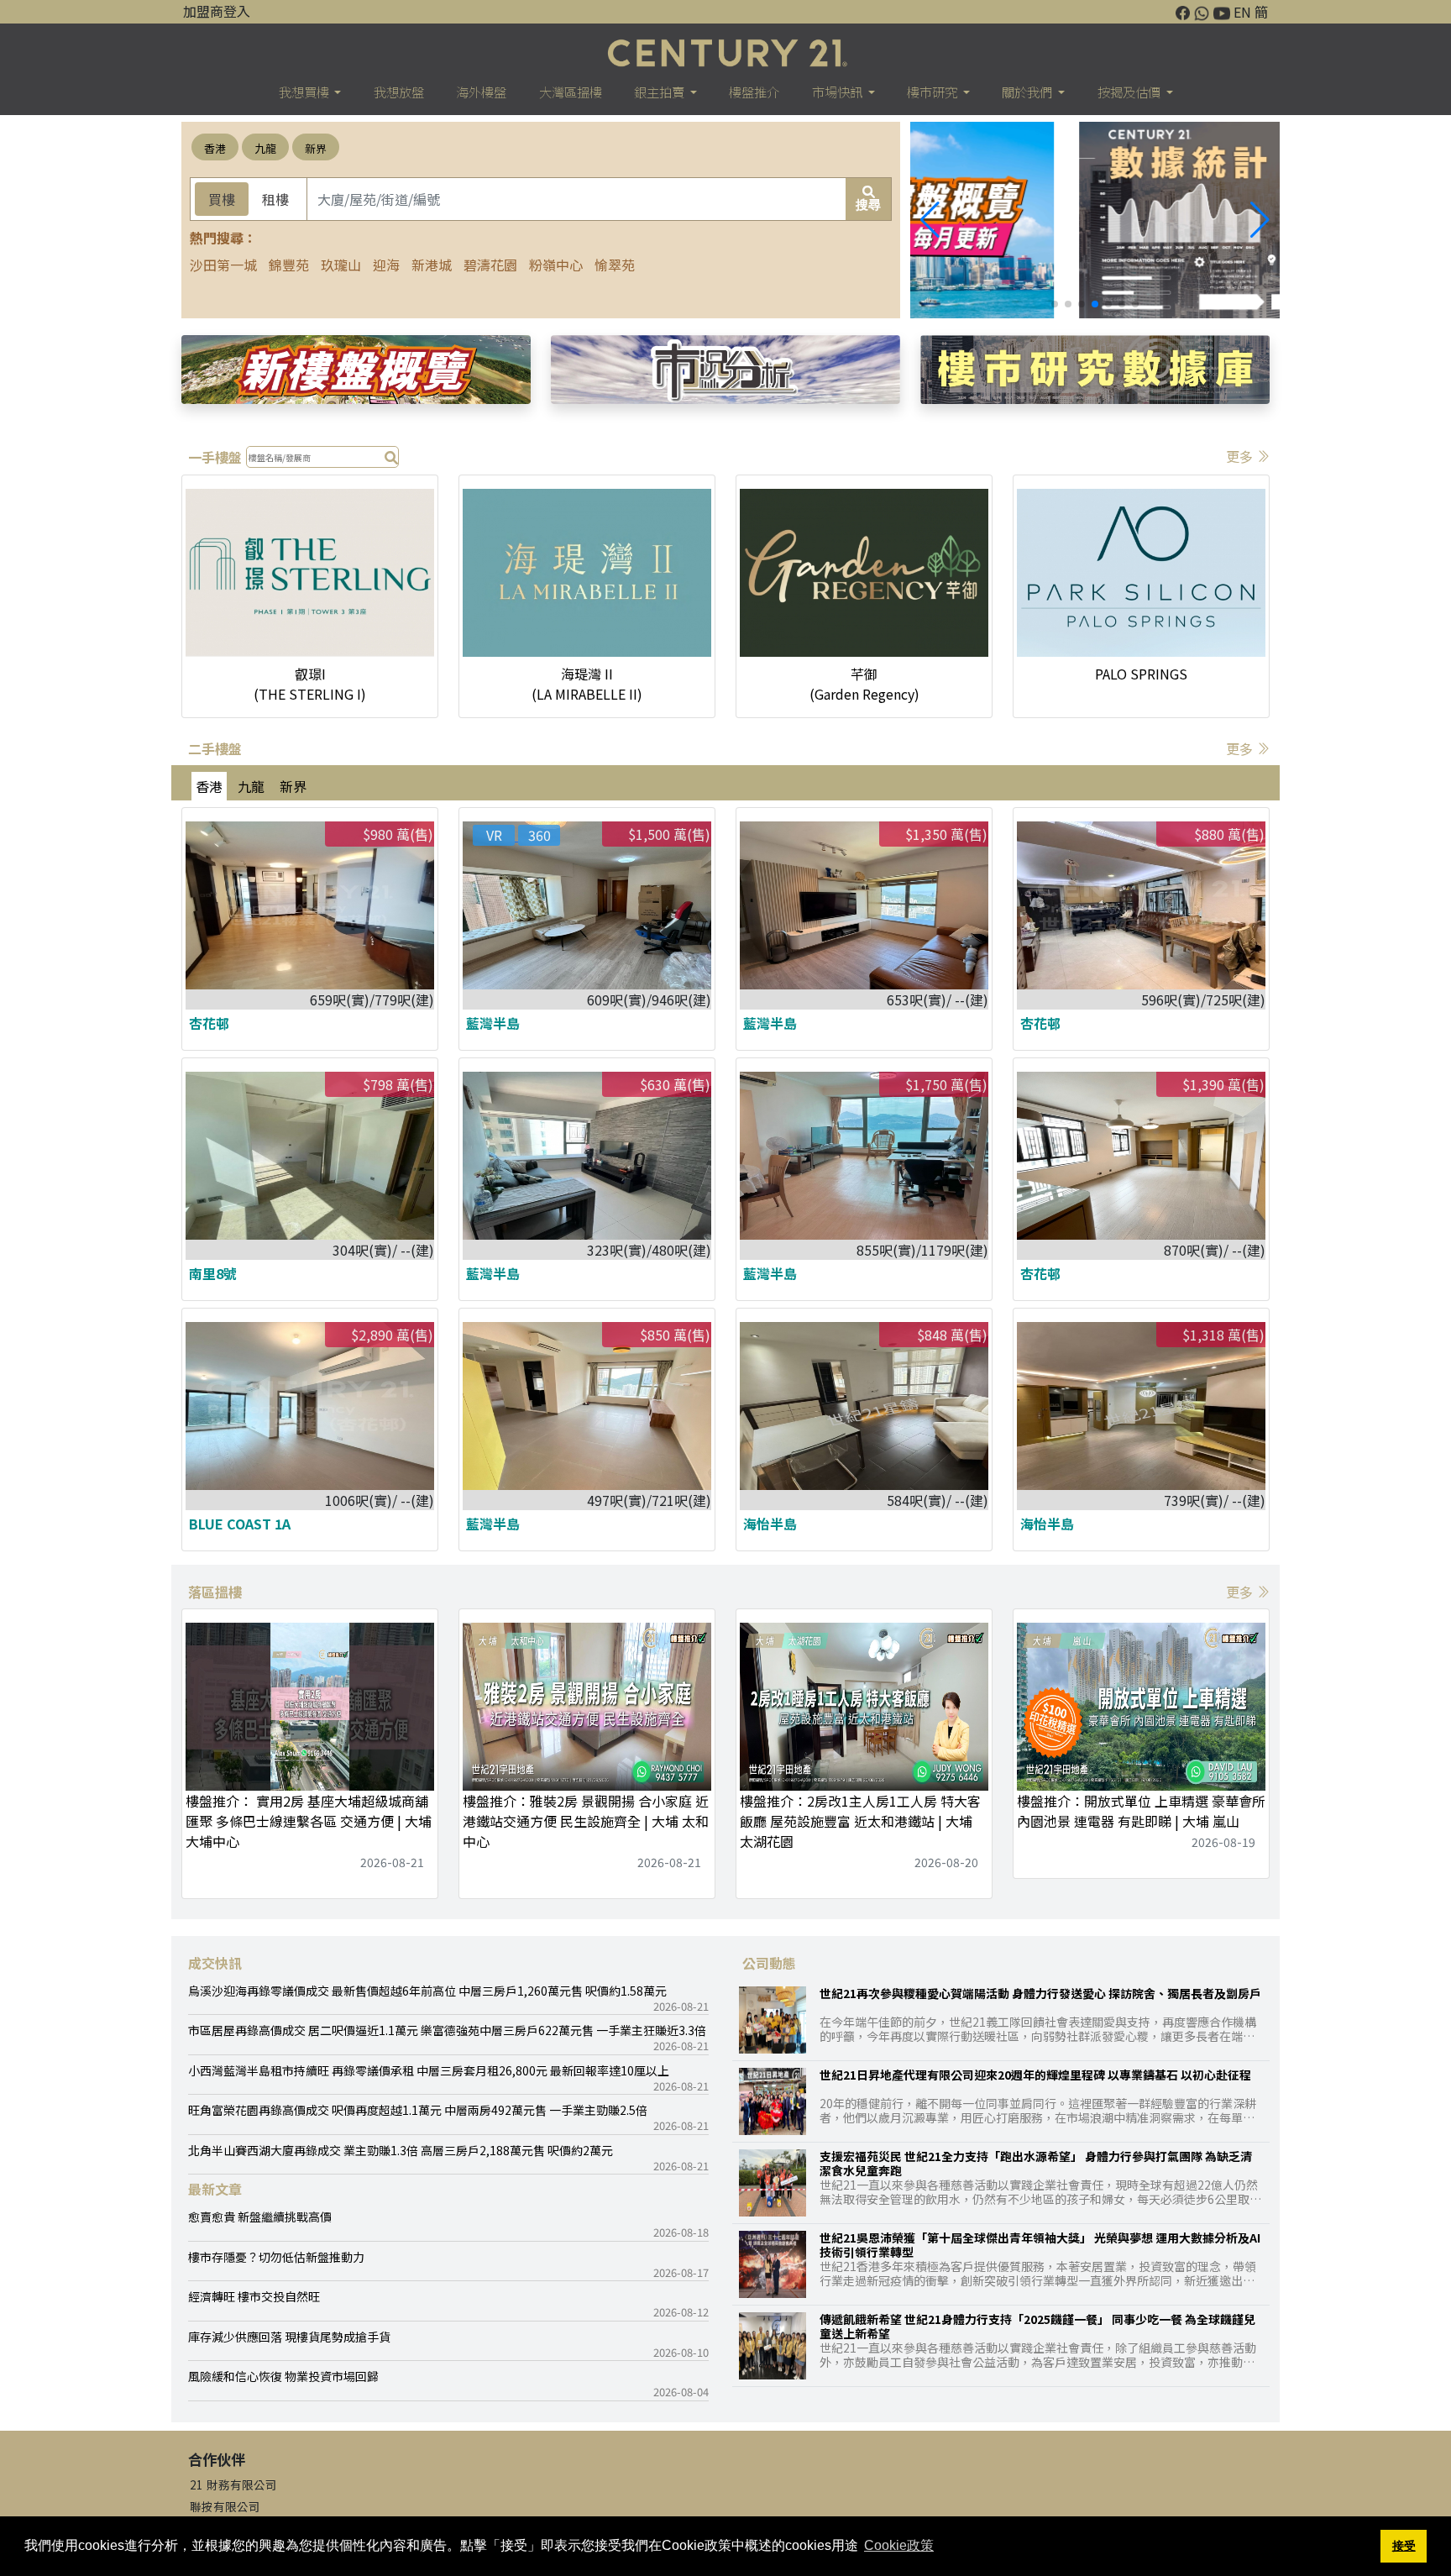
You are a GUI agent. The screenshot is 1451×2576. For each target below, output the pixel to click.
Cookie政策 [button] (899, 2545)
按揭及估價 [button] (1130, 92)
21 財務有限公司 (233, 2484)
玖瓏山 (341, 265)
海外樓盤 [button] (481, 92)
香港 (215, 148)
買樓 (222, 199)
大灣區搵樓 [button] (571, 92)
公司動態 (769, 1963)
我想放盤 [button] (399, 92)
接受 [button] (1404, 2546)
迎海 (386, 265)
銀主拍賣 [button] (660, 92)
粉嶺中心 (556, 265)
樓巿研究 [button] (933, 92)
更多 (1241, 456)
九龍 (265, 148)
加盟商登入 (217, 11)
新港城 (432, 265)
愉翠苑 (615, 265)
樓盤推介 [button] (754, 92)
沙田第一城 (223, 265)
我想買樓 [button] (305, 92)
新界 (316, 148)
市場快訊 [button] (838, 92)
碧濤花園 (490, 265)
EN (1242, 12)
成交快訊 (215, 1963)
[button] (1260, 220)
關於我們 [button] (1028, 92)
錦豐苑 (289, 265)
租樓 (275, 199)
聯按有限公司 (225, 2506)
